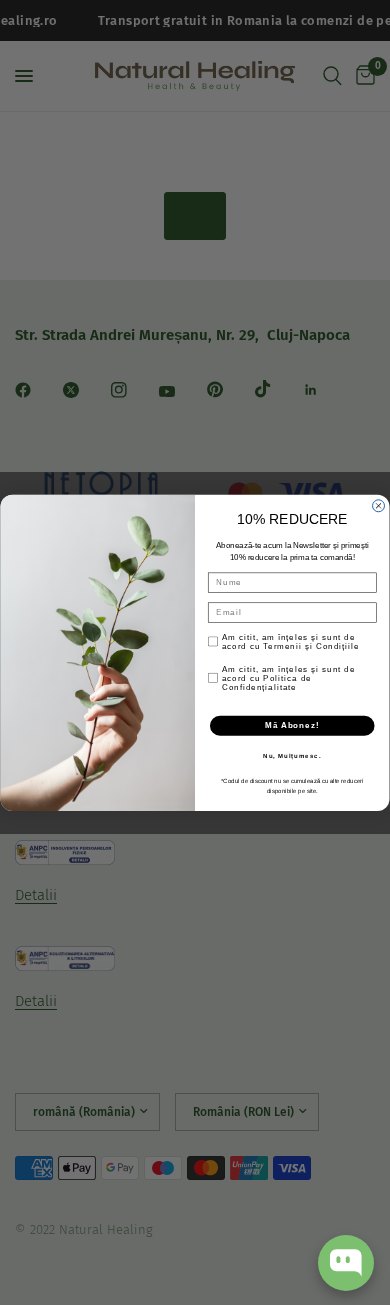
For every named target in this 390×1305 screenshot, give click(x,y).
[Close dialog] (379, 505)
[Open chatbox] (346, 1263)
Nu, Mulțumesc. (292, 755)
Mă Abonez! (292, 725)
